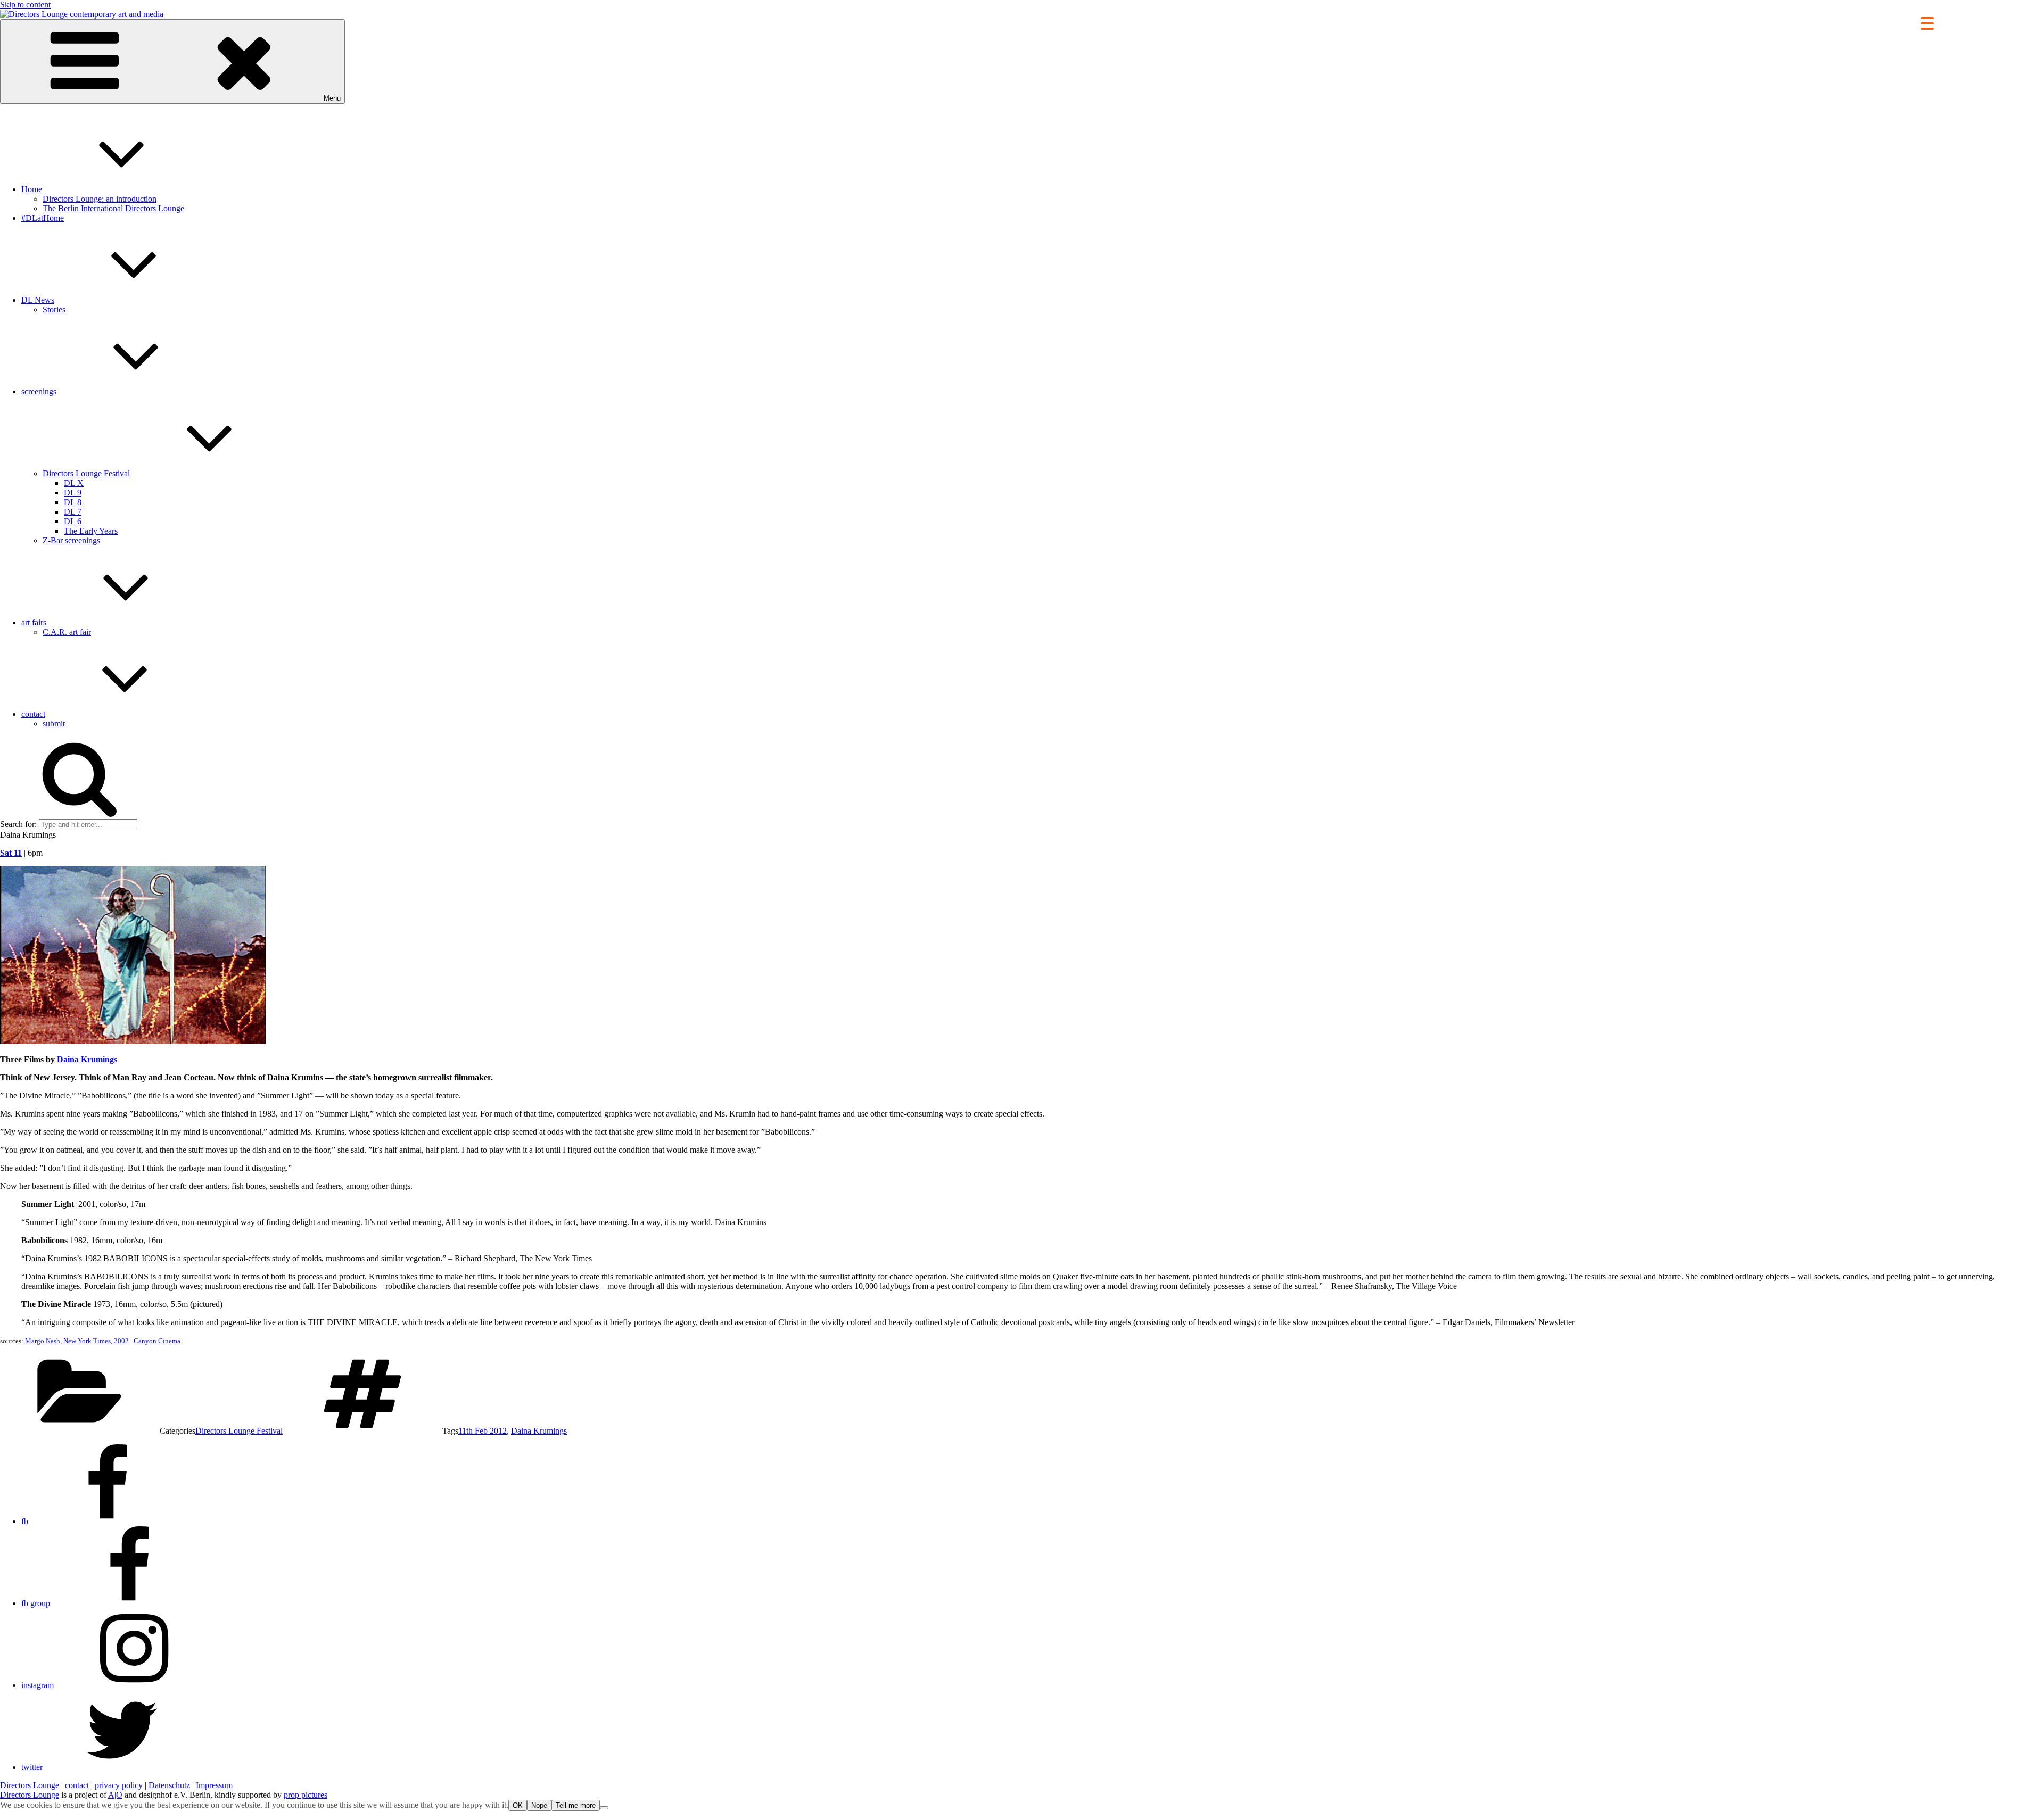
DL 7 (73, 512)
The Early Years (91, 531)
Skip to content (25, 5)
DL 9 (73, 493)
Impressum (214, 1785)
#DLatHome (43, 218)
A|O (115, 1795)
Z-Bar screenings (71, 540)
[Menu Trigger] (1927, 23)
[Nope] (604, 1808)
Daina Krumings (87, 1059)
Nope (539, 1805)
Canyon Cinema (157, 1341)
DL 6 (73, 521)
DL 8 (73, 502)
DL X (74, 483)
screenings (39, 391)
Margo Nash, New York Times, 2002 (76, 1341)
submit (54, 723)
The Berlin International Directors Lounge (113, 208)
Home (32, 189)
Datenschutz (169, 1785)
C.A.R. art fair (67, 632)
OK (518, 1805)
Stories (54, 309)
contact (33, 714)
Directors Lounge (30, 1785)
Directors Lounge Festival (86, 473)
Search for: (18, 824)
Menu (332, 98)
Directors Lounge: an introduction (100, 199)
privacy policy (119, 1785)
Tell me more (576, 1805)
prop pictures (306, 1795)
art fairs (34, 622)
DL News (38, 300)
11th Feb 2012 (483, 1431)
